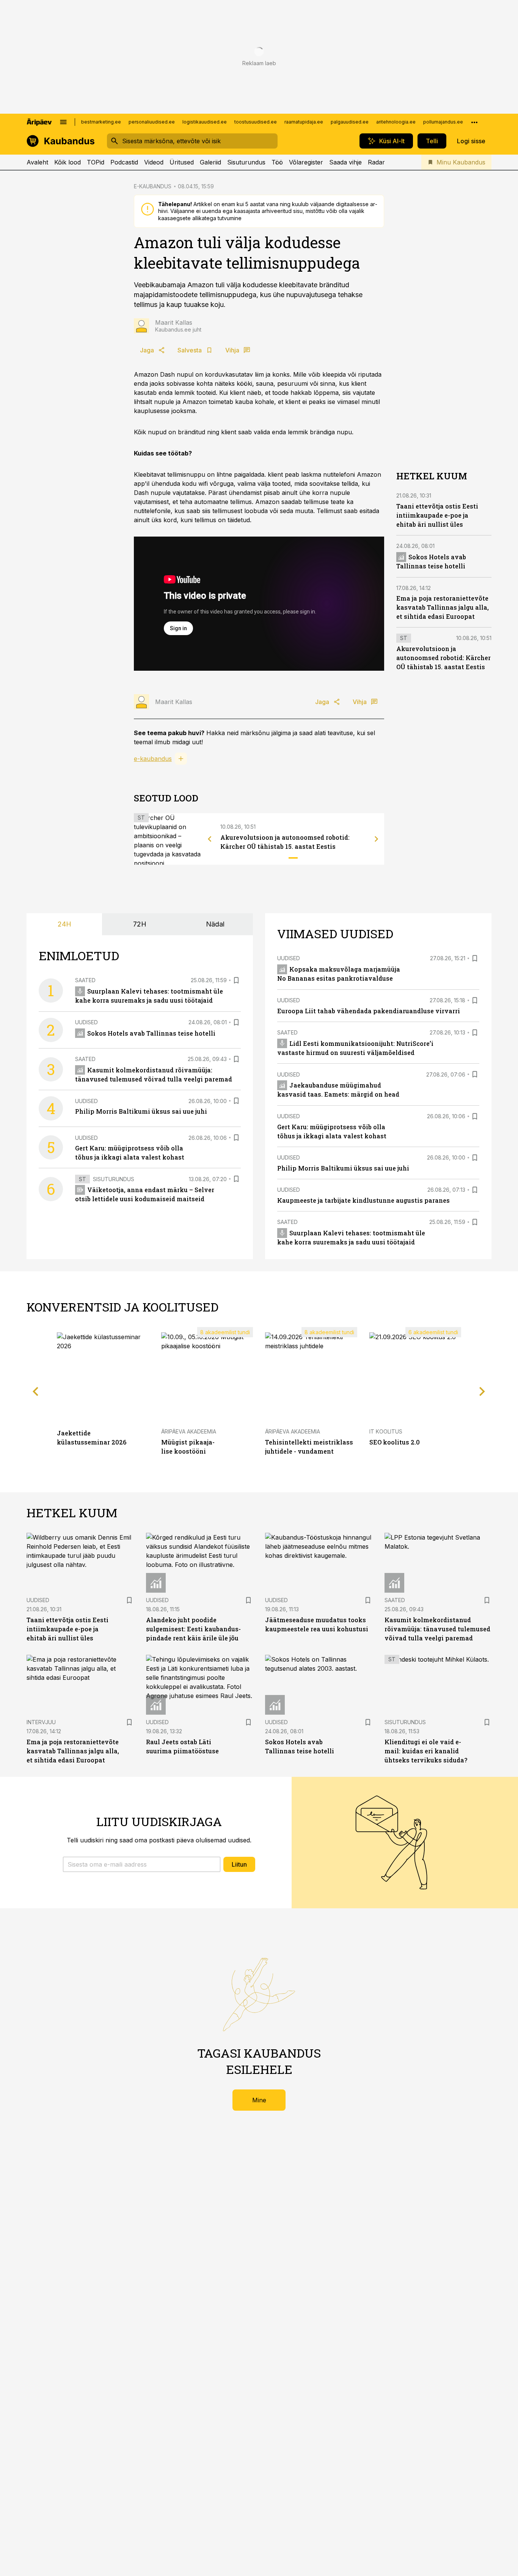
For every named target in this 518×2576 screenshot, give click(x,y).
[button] (142, 1864)
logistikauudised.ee (205, 122)
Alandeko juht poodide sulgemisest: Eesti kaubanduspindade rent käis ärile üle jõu (193, 1629)
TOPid (96, 162)
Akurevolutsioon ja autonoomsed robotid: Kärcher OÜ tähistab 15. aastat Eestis (443, 658)
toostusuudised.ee (256, 122)
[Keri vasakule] (210, 839)
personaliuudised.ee (152, 122)
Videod (154, 162)
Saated (85, 980)
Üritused (182, 162)
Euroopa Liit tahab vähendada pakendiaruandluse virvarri (369, 1011)
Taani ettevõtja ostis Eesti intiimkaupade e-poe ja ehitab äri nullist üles (437, 515)
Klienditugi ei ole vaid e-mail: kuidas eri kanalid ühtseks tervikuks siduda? (426, 1751)
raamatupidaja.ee (304, 122)
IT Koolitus (386, 1431)
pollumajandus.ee (443, 122)
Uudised (86, 1022)
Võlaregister (306, 162)
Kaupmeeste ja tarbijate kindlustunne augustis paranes (363, 1200)
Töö (277, 162)
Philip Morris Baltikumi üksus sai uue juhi (141, 1111)
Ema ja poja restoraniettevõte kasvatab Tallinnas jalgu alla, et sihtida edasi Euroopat (443, 607)
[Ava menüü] (63, 122)
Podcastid (124, 162)
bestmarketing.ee (101, 122)
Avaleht (37, 162)
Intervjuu (41, 1722)
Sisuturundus (246, 162)
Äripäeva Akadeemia (189, 1431)
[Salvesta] (236, 980)
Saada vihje (345, 162)
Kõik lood (67, 162)
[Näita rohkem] (474, 122)
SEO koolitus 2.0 (395, 1442)
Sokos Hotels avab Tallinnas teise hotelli (151, 1033)
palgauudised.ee (350, 122)
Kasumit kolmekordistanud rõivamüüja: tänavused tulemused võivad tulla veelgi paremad (437, 1629)
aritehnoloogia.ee (396, 122)
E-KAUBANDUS (153, 186)
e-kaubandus (153, 759)
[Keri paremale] (377, 839)
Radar (376, 162)
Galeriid (210, 162)
